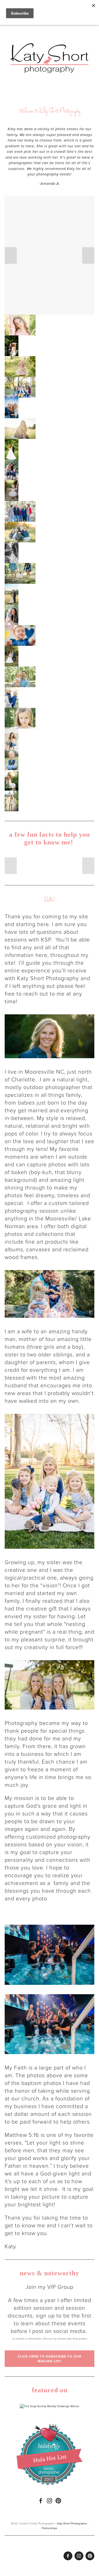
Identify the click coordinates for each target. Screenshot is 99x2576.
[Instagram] (50, 2501)
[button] (11, 255)
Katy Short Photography (72, 2523)
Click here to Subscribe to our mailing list (50, 2359)
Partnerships (50, 2528)
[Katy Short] (58, 2501)
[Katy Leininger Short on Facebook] (41, 2501)
